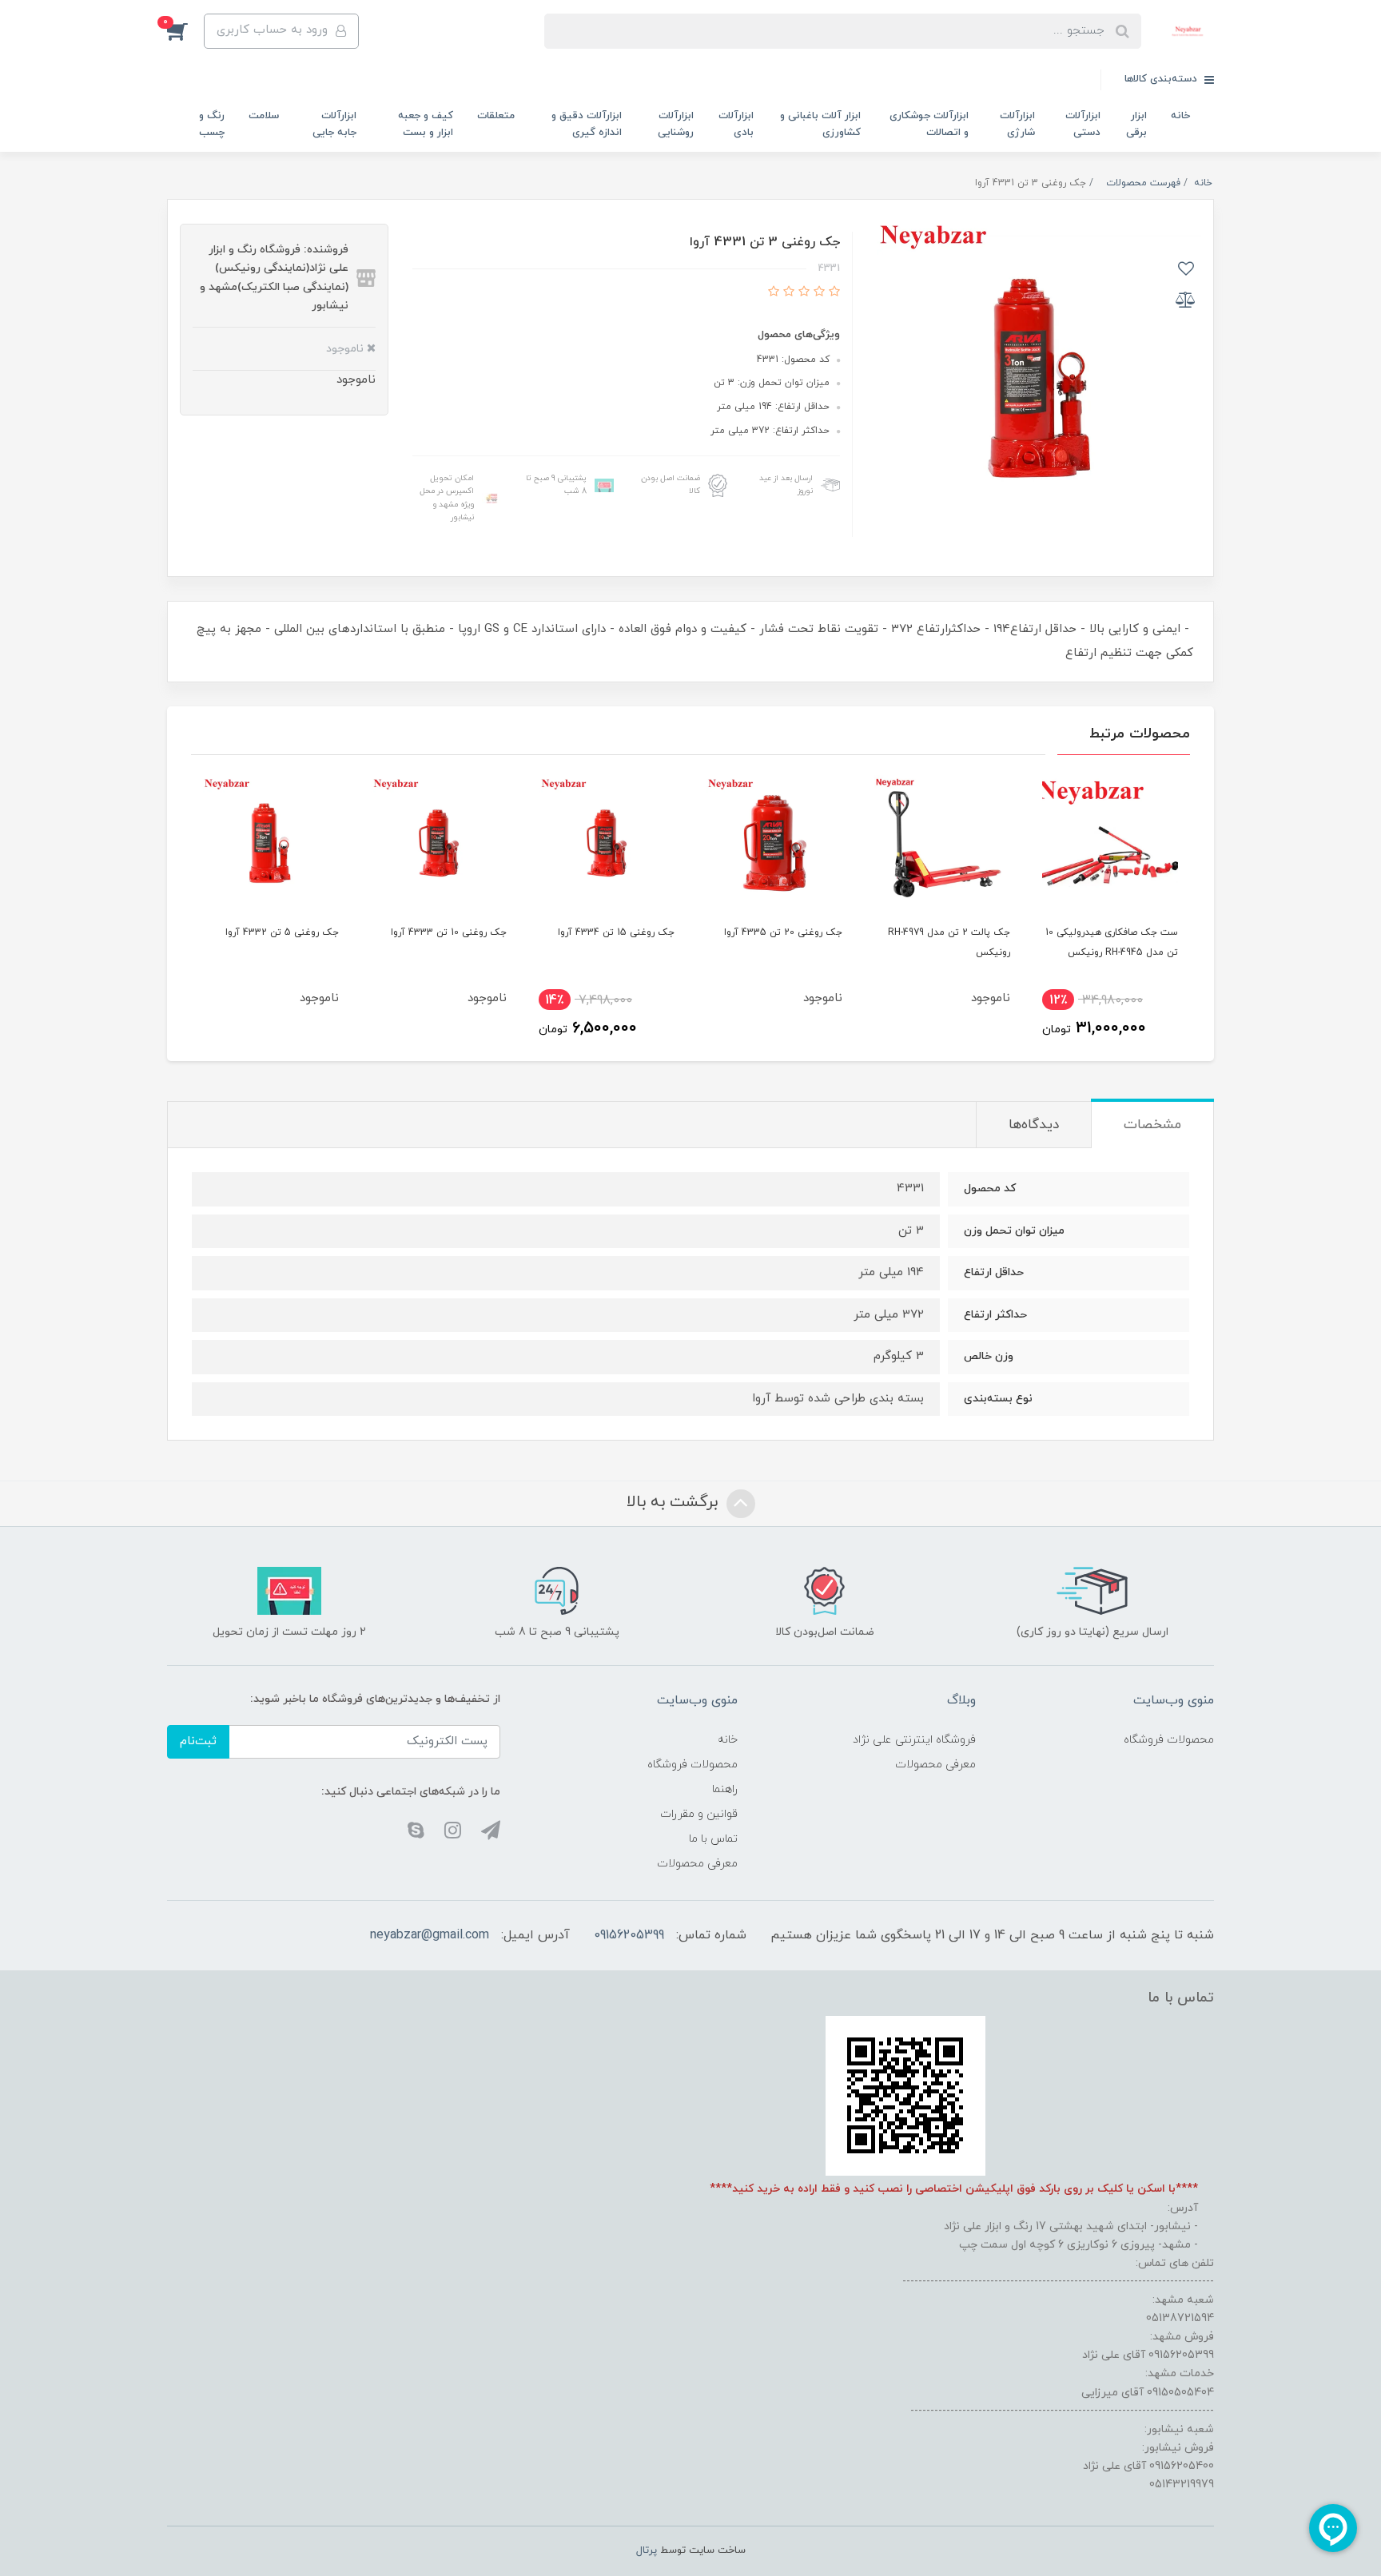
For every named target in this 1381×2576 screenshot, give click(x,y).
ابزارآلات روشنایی (676, 124)
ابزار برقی (1136, 124)
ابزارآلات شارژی (1017, 124)
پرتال (647, 2550)
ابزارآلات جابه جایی (334, 124)
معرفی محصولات (935, 1765)
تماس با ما (713, 1839)
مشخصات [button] (1152, 1125)
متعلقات (496, 116)
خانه (1180, 116)
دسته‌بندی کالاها (1162, 79)
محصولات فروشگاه (1169, 1740)
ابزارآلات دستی (1083, 124)
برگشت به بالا (675, 1503)
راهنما (725, 1789)
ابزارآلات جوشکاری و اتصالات (929, 124)
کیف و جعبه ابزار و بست (426, 124)
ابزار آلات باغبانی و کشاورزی (820, 124)
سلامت (264, 116)
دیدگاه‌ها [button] (1034, 1125)
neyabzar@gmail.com (430, 1935)
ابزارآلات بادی (736, 124)
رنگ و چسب (212, 124)
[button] (185, 31)
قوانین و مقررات (699, 1814)
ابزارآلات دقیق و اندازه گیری (587, 124)
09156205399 (629, 1935)
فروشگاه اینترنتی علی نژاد (914, 1740)
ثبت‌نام (198, 1741)
